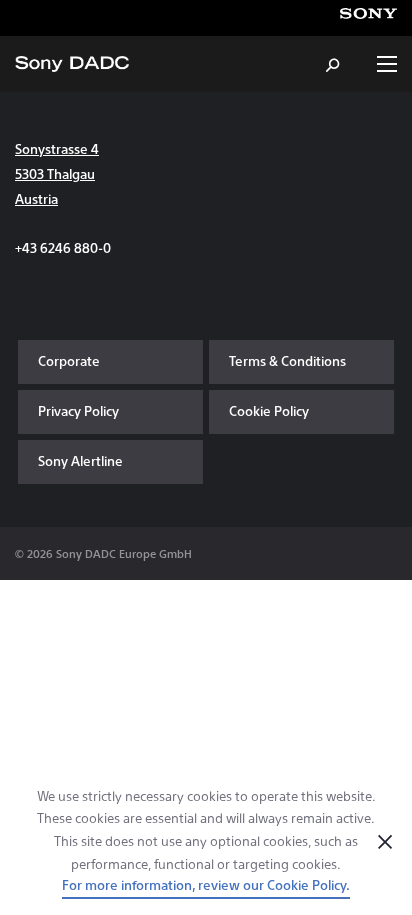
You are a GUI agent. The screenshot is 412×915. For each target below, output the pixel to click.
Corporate (69, 360)
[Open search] (334, 64)
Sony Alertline (80, 460)
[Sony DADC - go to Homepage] (72, 64)
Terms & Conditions (287, 360)
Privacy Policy (78, 410)
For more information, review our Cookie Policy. (206, 884)
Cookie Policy (269, 410)
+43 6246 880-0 (63, 247)
